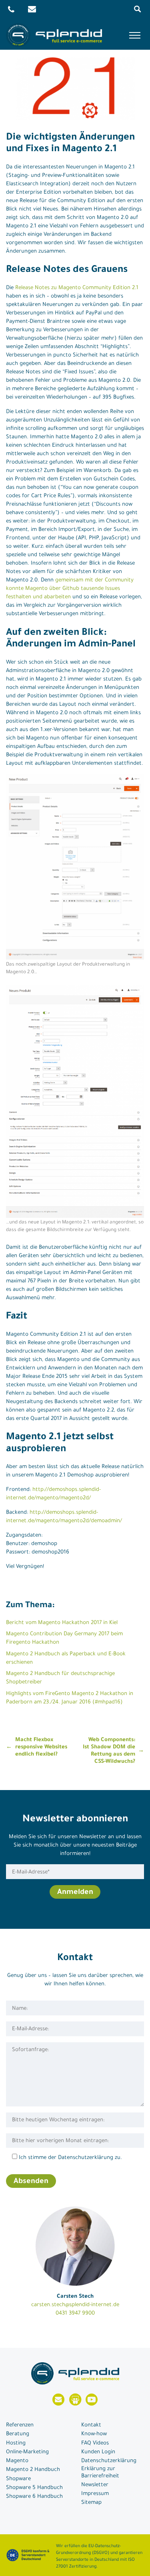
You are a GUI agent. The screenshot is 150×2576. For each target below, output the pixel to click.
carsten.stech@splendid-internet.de (75, 2305)
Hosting (16, 2443)
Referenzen (20, 2425)
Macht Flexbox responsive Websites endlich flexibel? (41, 1747)
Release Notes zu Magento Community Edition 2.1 (77, 288)
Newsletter (95, 2485)
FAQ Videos (95, 2443)
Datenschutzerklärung (109, 2461)
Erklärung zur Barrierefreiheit (100, 2473)
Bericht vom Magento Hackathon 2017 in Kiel (62, 1623)
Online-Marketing (27, 2452)
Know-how (94, 2434)
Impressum (95, 2494)
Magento (17, 2461)
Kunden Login (98, 2452)
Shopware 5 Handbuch (34, 2488)
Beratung (18, 2434)
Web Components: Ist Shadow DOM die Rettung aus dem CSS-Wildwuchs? (109, 1751)
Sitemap (91, 2503)
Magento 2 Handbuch (33, 2470)
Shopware (18, 2479)
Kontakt (91, 2425)
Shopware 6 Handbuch (34, 2497)
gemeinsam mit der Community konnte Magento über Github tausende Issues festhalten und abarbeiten (70, 589)
